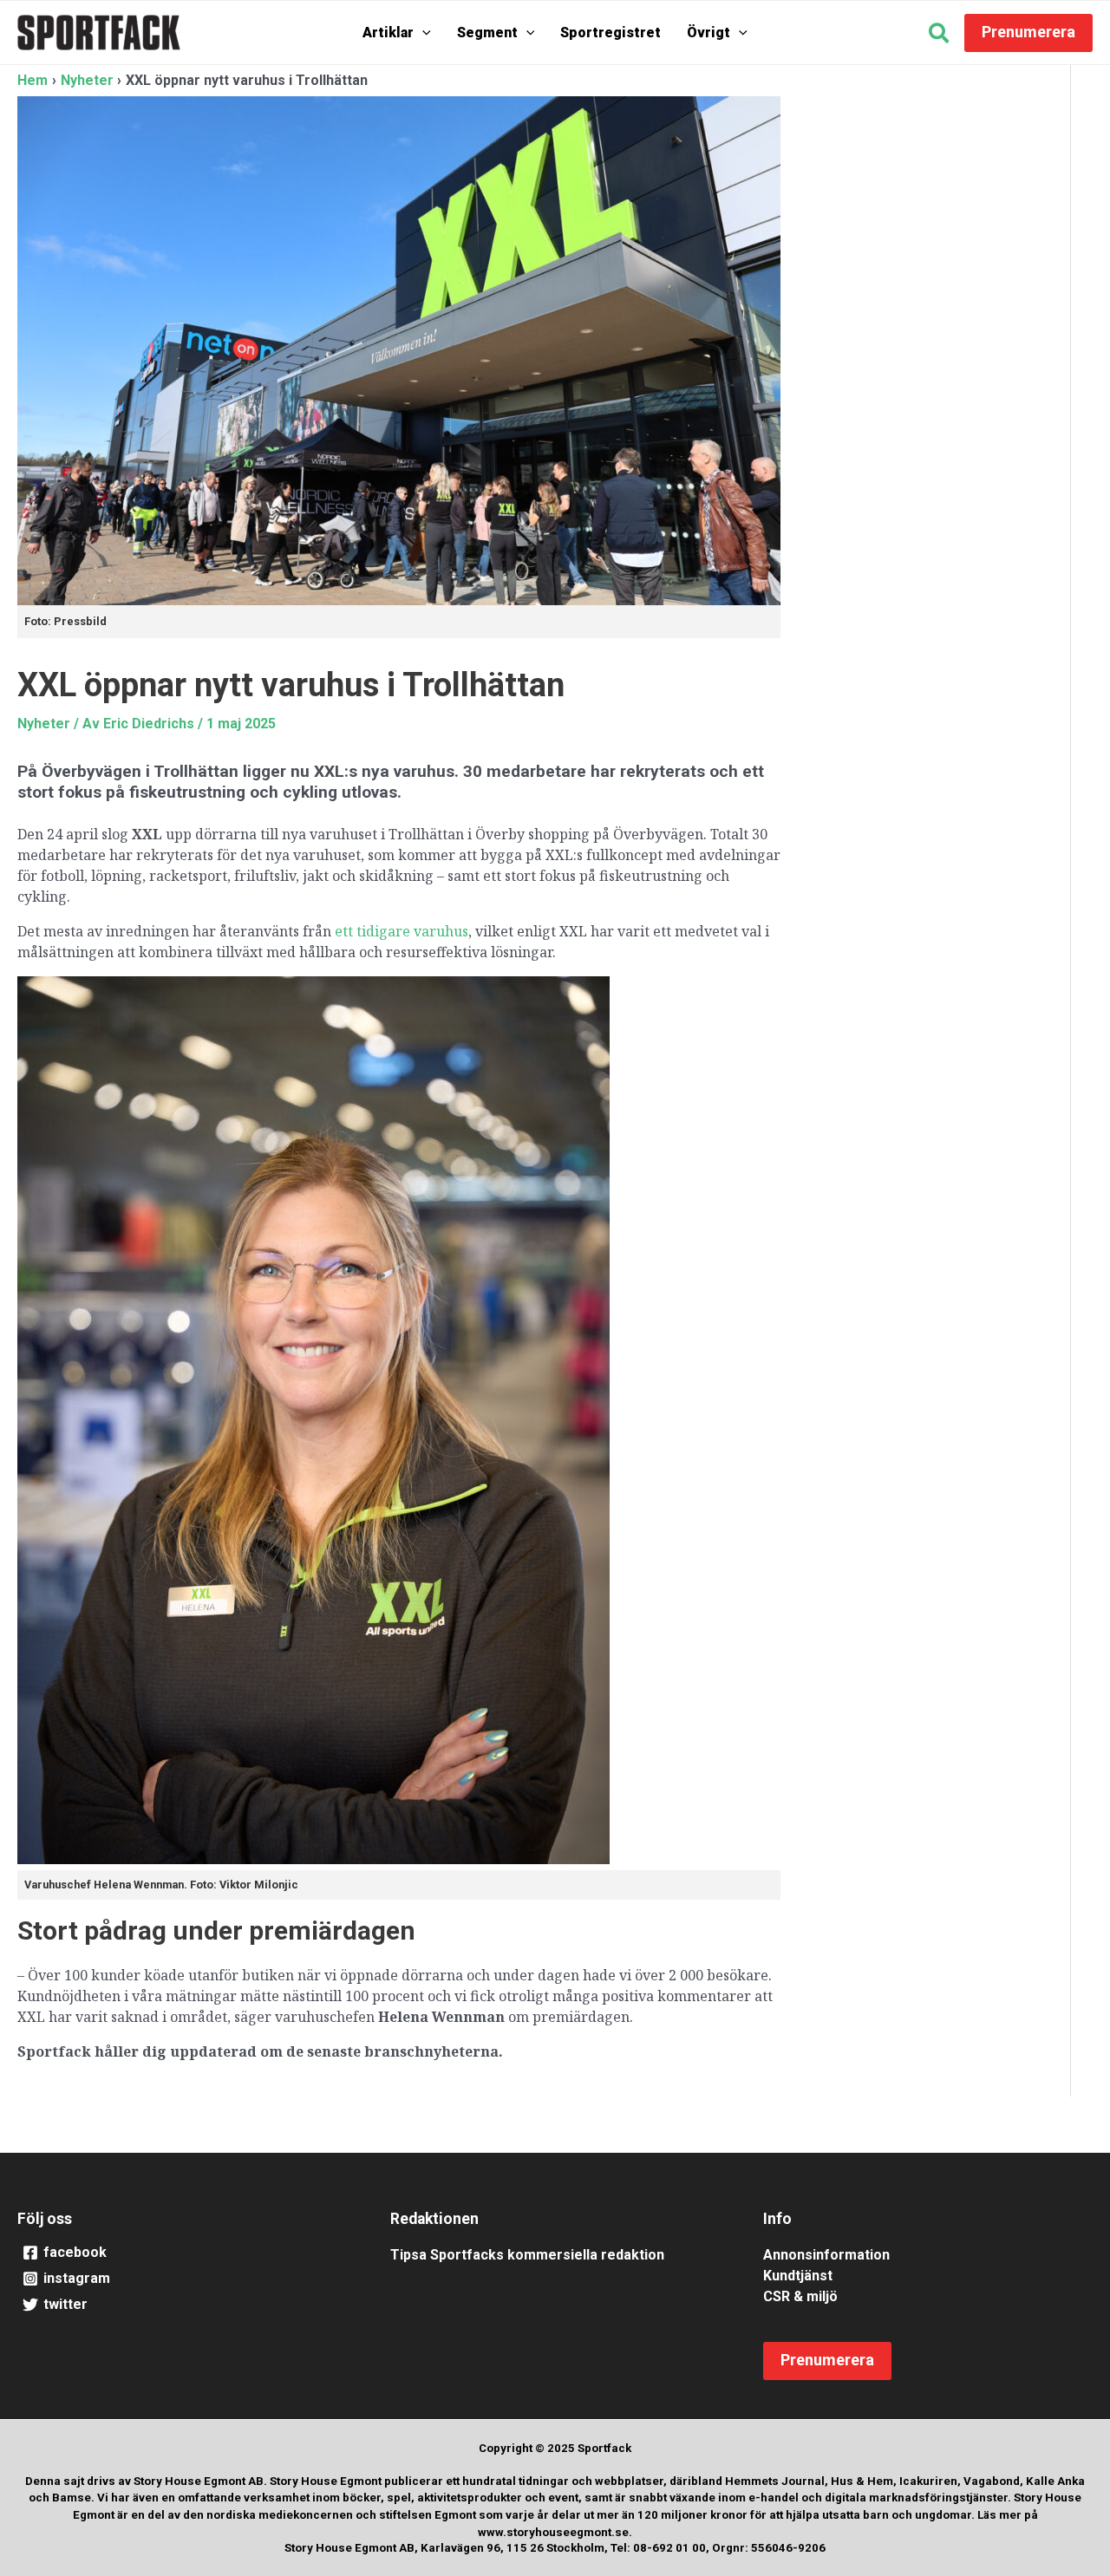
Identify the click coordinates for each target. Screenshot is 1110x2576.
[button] (422, 33)
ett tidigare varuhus (402, 931)
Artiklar (388, 33)
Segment (487, 33)
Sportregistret (610, 33)
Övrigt (708, 33)
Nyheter (44, 724)
